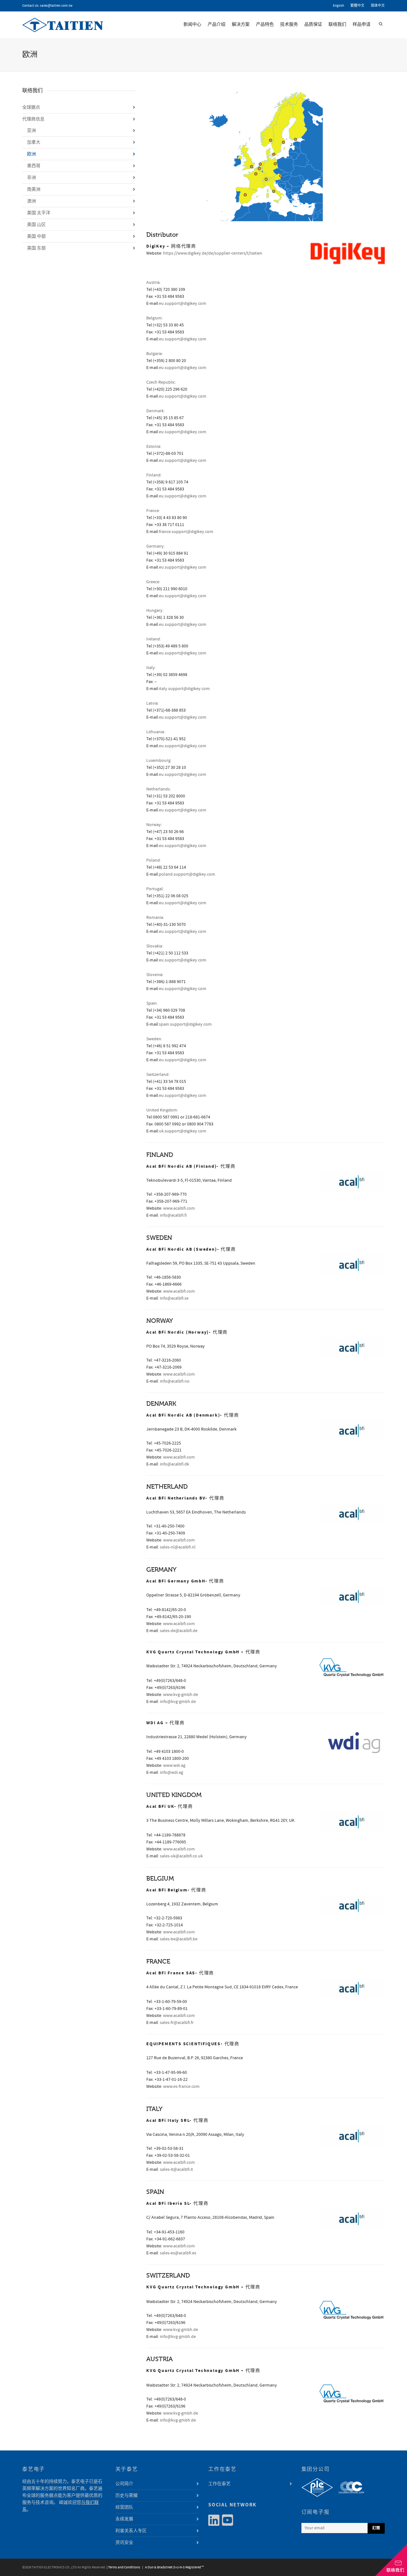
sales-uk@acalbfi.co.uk (181, 1856)
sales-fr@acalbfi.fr (177, 2023)
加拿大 (34, 142)
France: (153, 511)
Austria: (153, 283)
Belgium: (155, 318)
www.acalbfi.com (179, 1208)
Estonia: (154, 447)
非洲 (31, 178)
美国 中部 (36, 236)
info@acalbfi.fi (173, 1215)
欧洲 (31, 154)
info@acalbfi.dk (175, 1464)
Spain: (152, 1003)
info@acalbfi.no (175, 1381)
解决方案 (241, 24)
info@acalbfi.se (174, 1298)
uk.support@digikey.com (183, 1131)
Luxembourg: (159, 761)
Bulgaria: (155, 354)
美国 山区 (36, 225)
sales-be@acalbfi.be (179, 1939)
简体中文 (378, 6)
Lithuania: (156, 732)
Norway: (154, 825)
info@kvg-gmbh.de (178, 1702)
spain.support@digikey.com (185, 1024)
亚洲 (31, 131)
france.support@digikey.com (186, 532)
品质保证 (313, 24)
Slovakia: (155, 946)
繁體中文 (357, 6)
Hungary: (155, 611)
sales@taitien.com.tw (56, 6)
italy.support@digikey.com (184, 689)
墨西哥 (34, 166)
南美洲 (34, 189)
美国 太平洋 (39, 213)
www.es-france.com (181, 2087)
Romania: (155, 918)
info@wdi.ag (172, 1773)
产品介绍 (217, 24)
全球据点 (31, 107)
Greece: (153, 582)
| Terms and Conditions (123, 2567)
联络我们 (337, 24)
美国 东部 (36, 248)
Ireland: (154, 639)
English (338, 6)
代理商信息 (33, 119)
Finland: (154, 475)
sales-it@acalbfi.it (176, 2169)
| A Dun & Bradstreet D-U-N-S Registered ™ (172, 2567)
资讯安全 (124, 2543)
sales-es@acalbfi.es (178, 2253)
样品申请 (362, 24)
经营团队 (124, 2507)
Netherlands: (159, 789)
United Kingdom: (162, 1110)
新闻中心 (192, 24)
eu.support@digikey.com (183, 304)
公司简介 (124, 2484)
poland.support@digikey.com (187, 874)
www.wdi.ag (174, 1766)
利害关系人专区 (131, 2531)
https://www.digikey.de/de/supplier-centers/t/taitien (213, 253)
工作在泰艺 (219, 2484)
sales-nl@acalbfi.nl (178, 1547)
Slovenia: (155, 975)
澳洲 (31, 201)
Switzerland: (158, 1075)
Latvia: (152, 703)
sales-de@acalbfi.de (179, 1631)
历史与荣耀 (127, 2496)
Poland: (154, 860)
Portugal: (155, 889)
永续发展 (124, 2519)
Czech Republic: (161, 382)
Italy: (151, 668)
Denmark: (155, 411)
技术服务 (289, 24)
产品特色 (265, 24)
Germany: (155, 546)
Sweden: (154, 1039)
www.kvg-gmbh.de (181, 1695)
